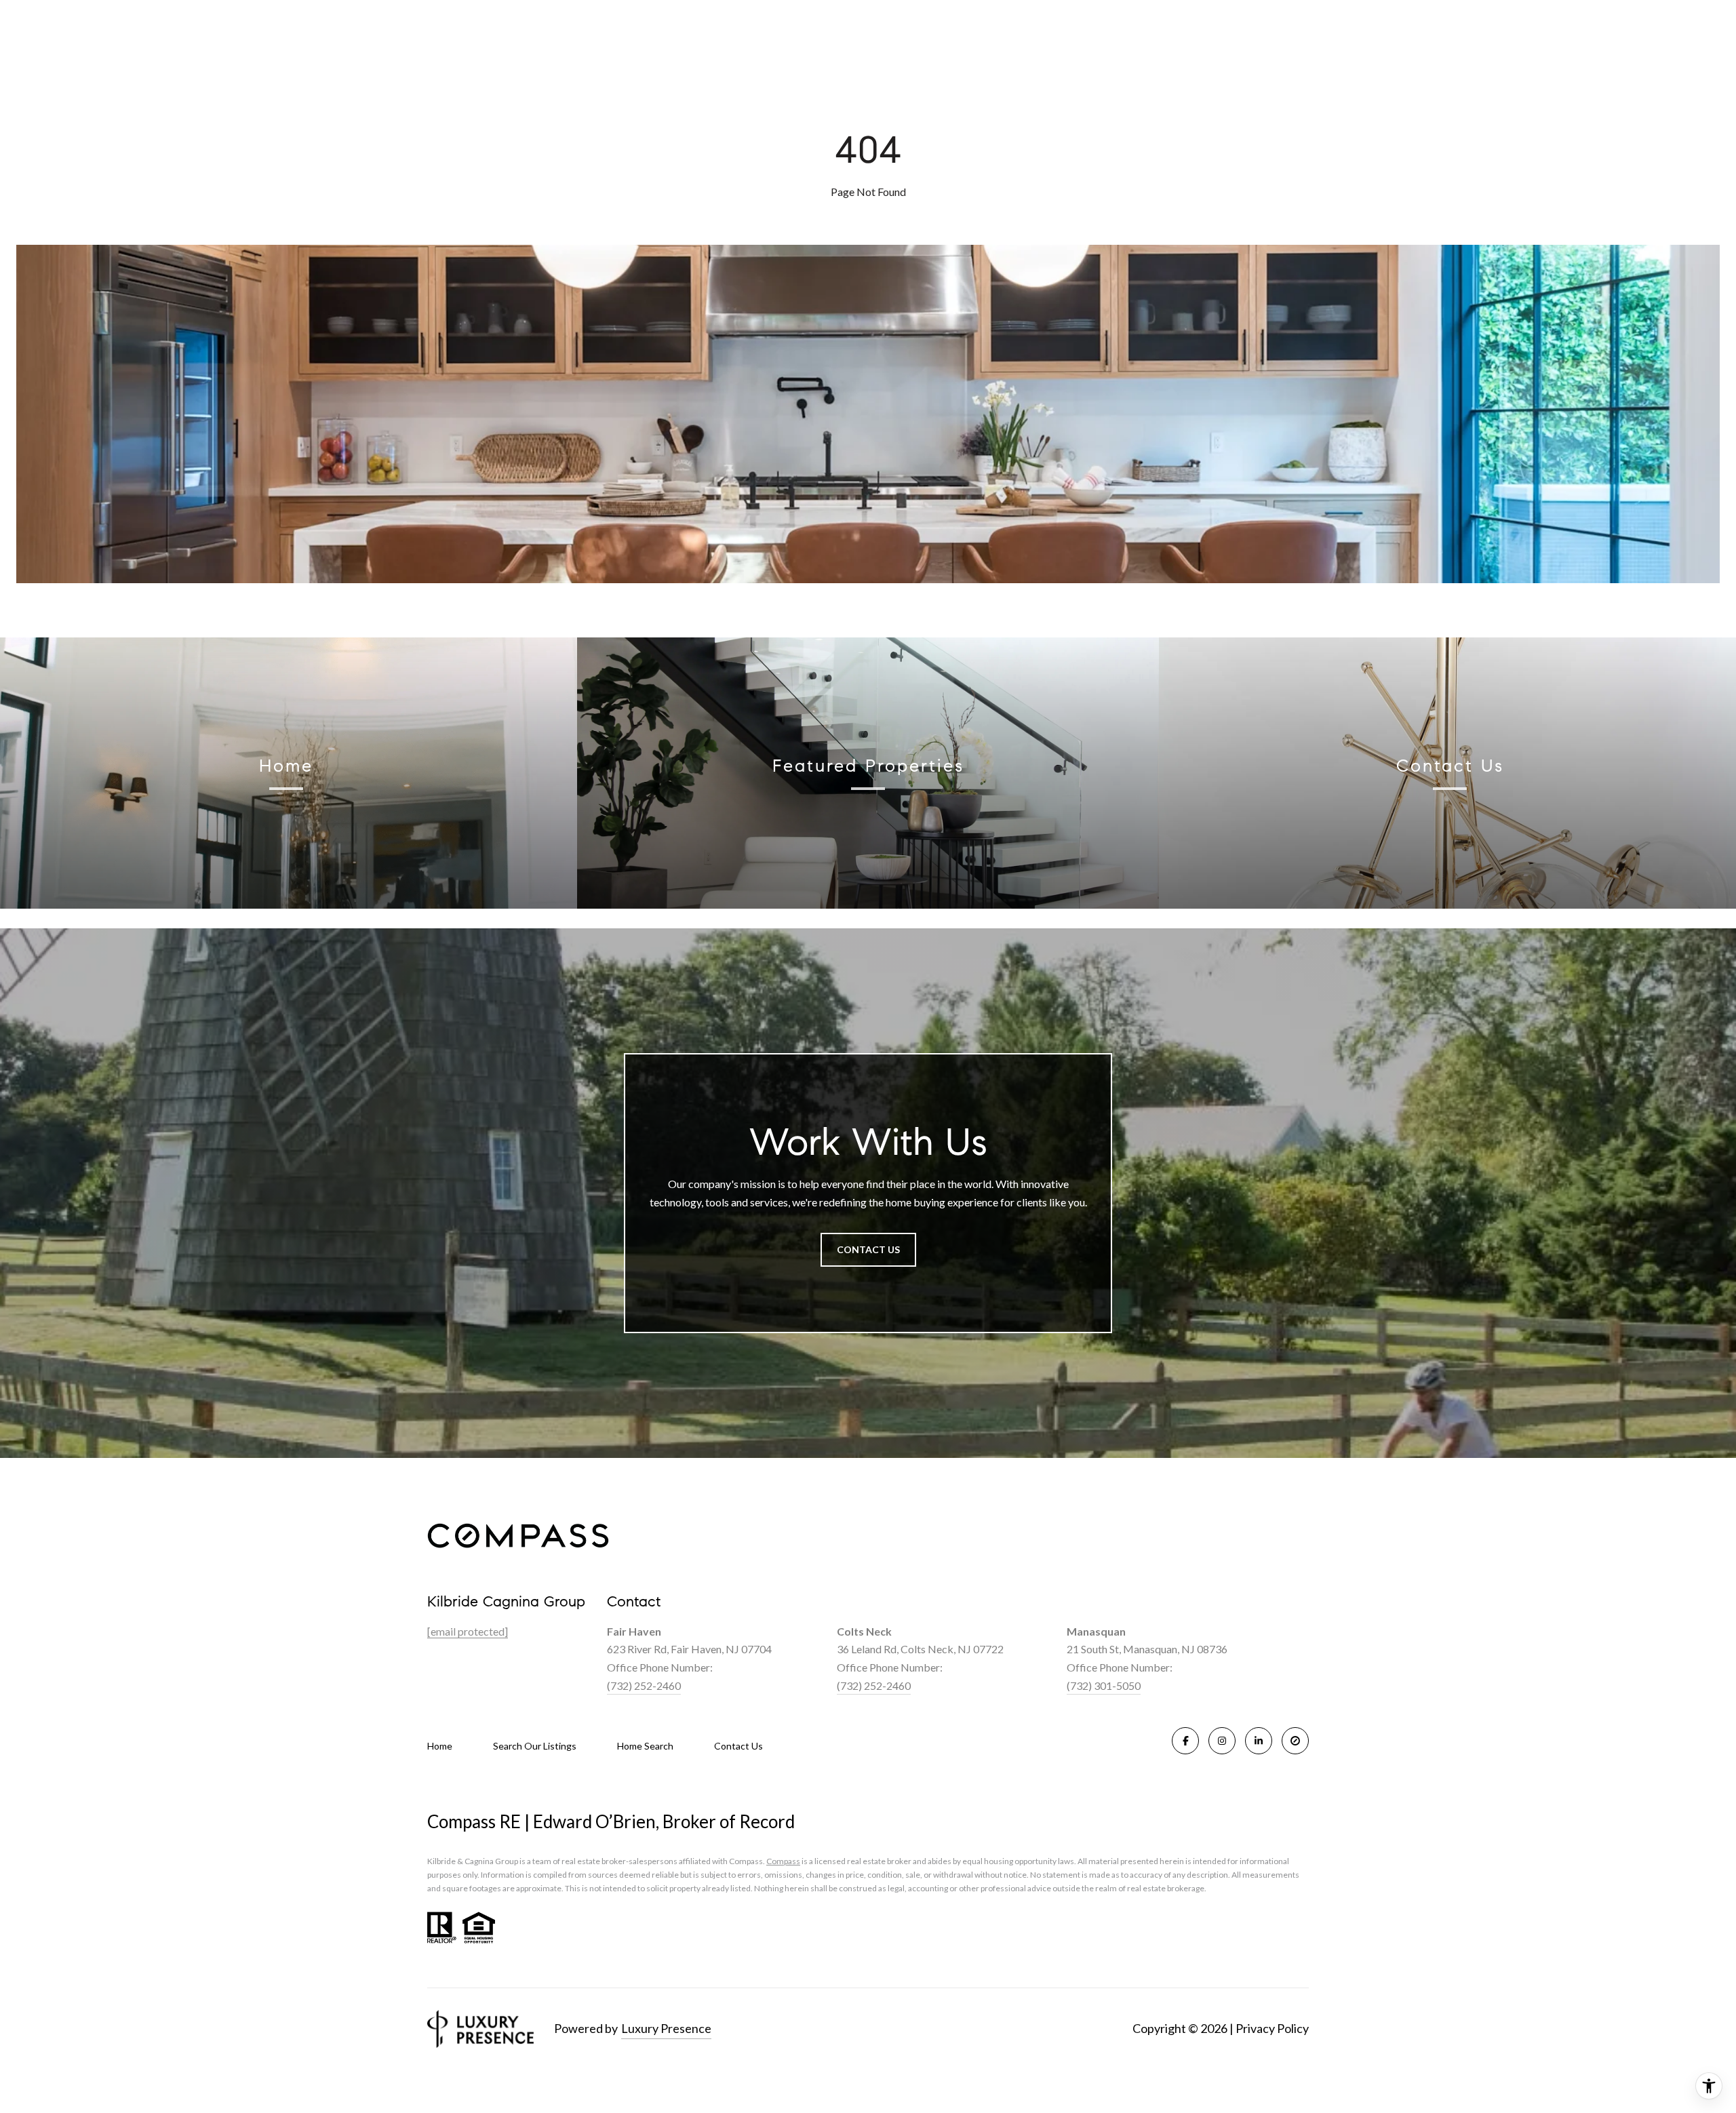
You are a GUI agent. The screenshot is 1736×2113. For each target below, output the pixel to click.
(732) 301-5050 (1104, 1685)
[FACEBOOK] (1185, 1741)
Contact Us (738, 1746)
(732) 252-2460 (644, 1685)
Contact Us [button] (868, 1249)
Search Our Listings (535, 1746)
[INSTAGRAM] (1222, 1741)
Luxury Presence (666, 2028)
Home (440, 1746)
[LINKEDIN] (1259, 1741)
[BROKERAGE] (1295, 1741)
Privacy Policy (1272, 2028)
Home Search (645, 1746)
